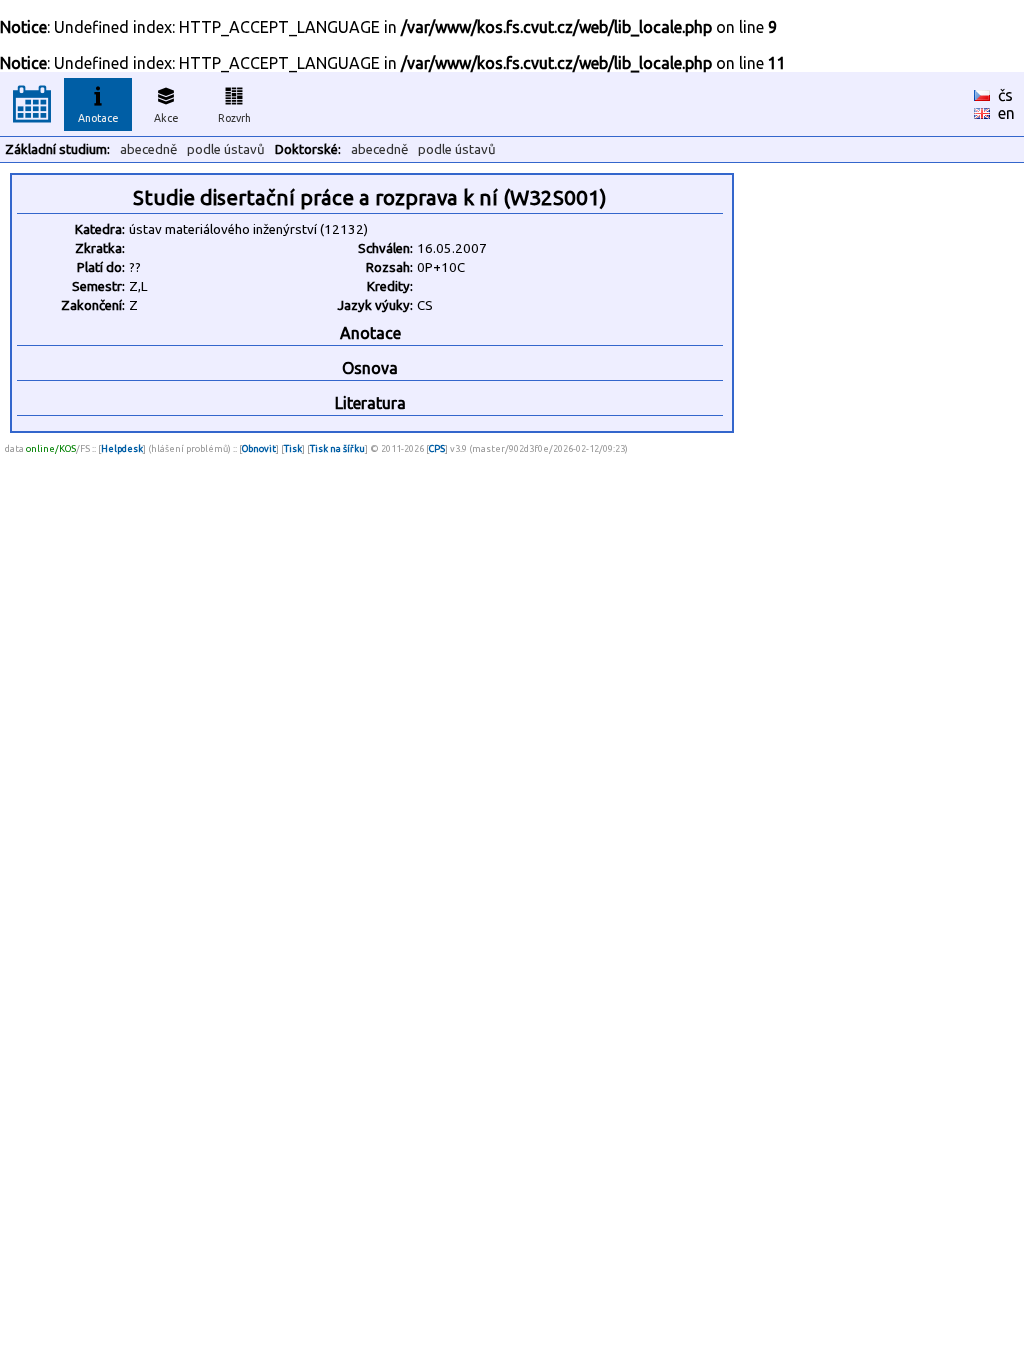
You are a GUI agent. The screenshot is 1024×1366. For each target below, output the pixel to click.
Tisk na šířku (337, 448)
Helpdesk (122, 448)
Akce (166, 118)
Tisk (293, 448)
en (1006, 113)
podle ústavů (226, 149)
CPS (437, 448)
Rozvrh (234, 118)
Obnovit (259, 448)
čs (1005, 95)
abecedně (148, 149)
